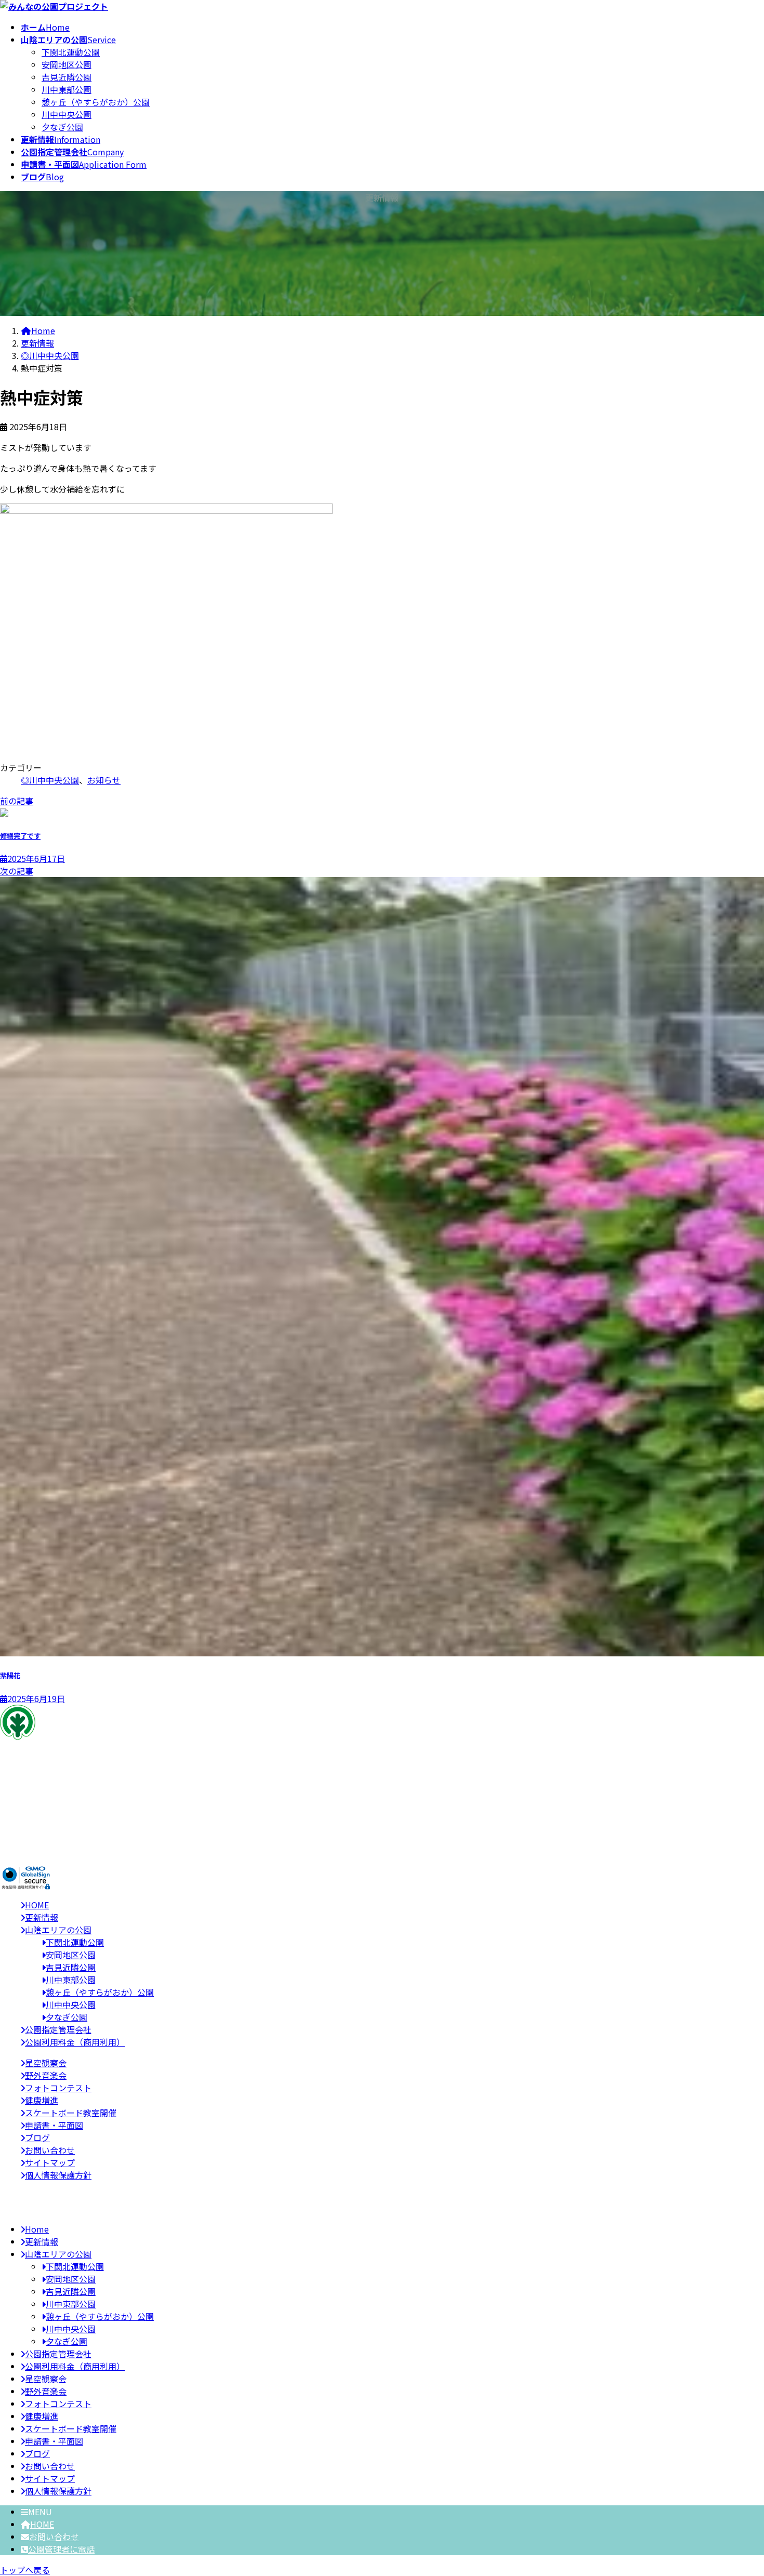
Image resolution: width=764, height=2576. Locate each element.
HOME (42, 2524)
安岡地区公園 (67, 64)
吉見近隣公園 (67, 77)
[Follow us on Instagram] (26, 1829)
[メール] (27, 1816)
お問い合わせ (54, 2537)
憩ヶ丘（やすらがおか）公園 (96, 102)
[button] (382, 1850)
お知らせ (104, 780)
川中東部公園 (67, 89)
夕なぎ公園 (62, 127)
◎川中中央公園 (50, 780)
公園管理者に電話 (61, 2549)
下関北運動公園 (71, 52)
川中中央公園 (67, 114)
